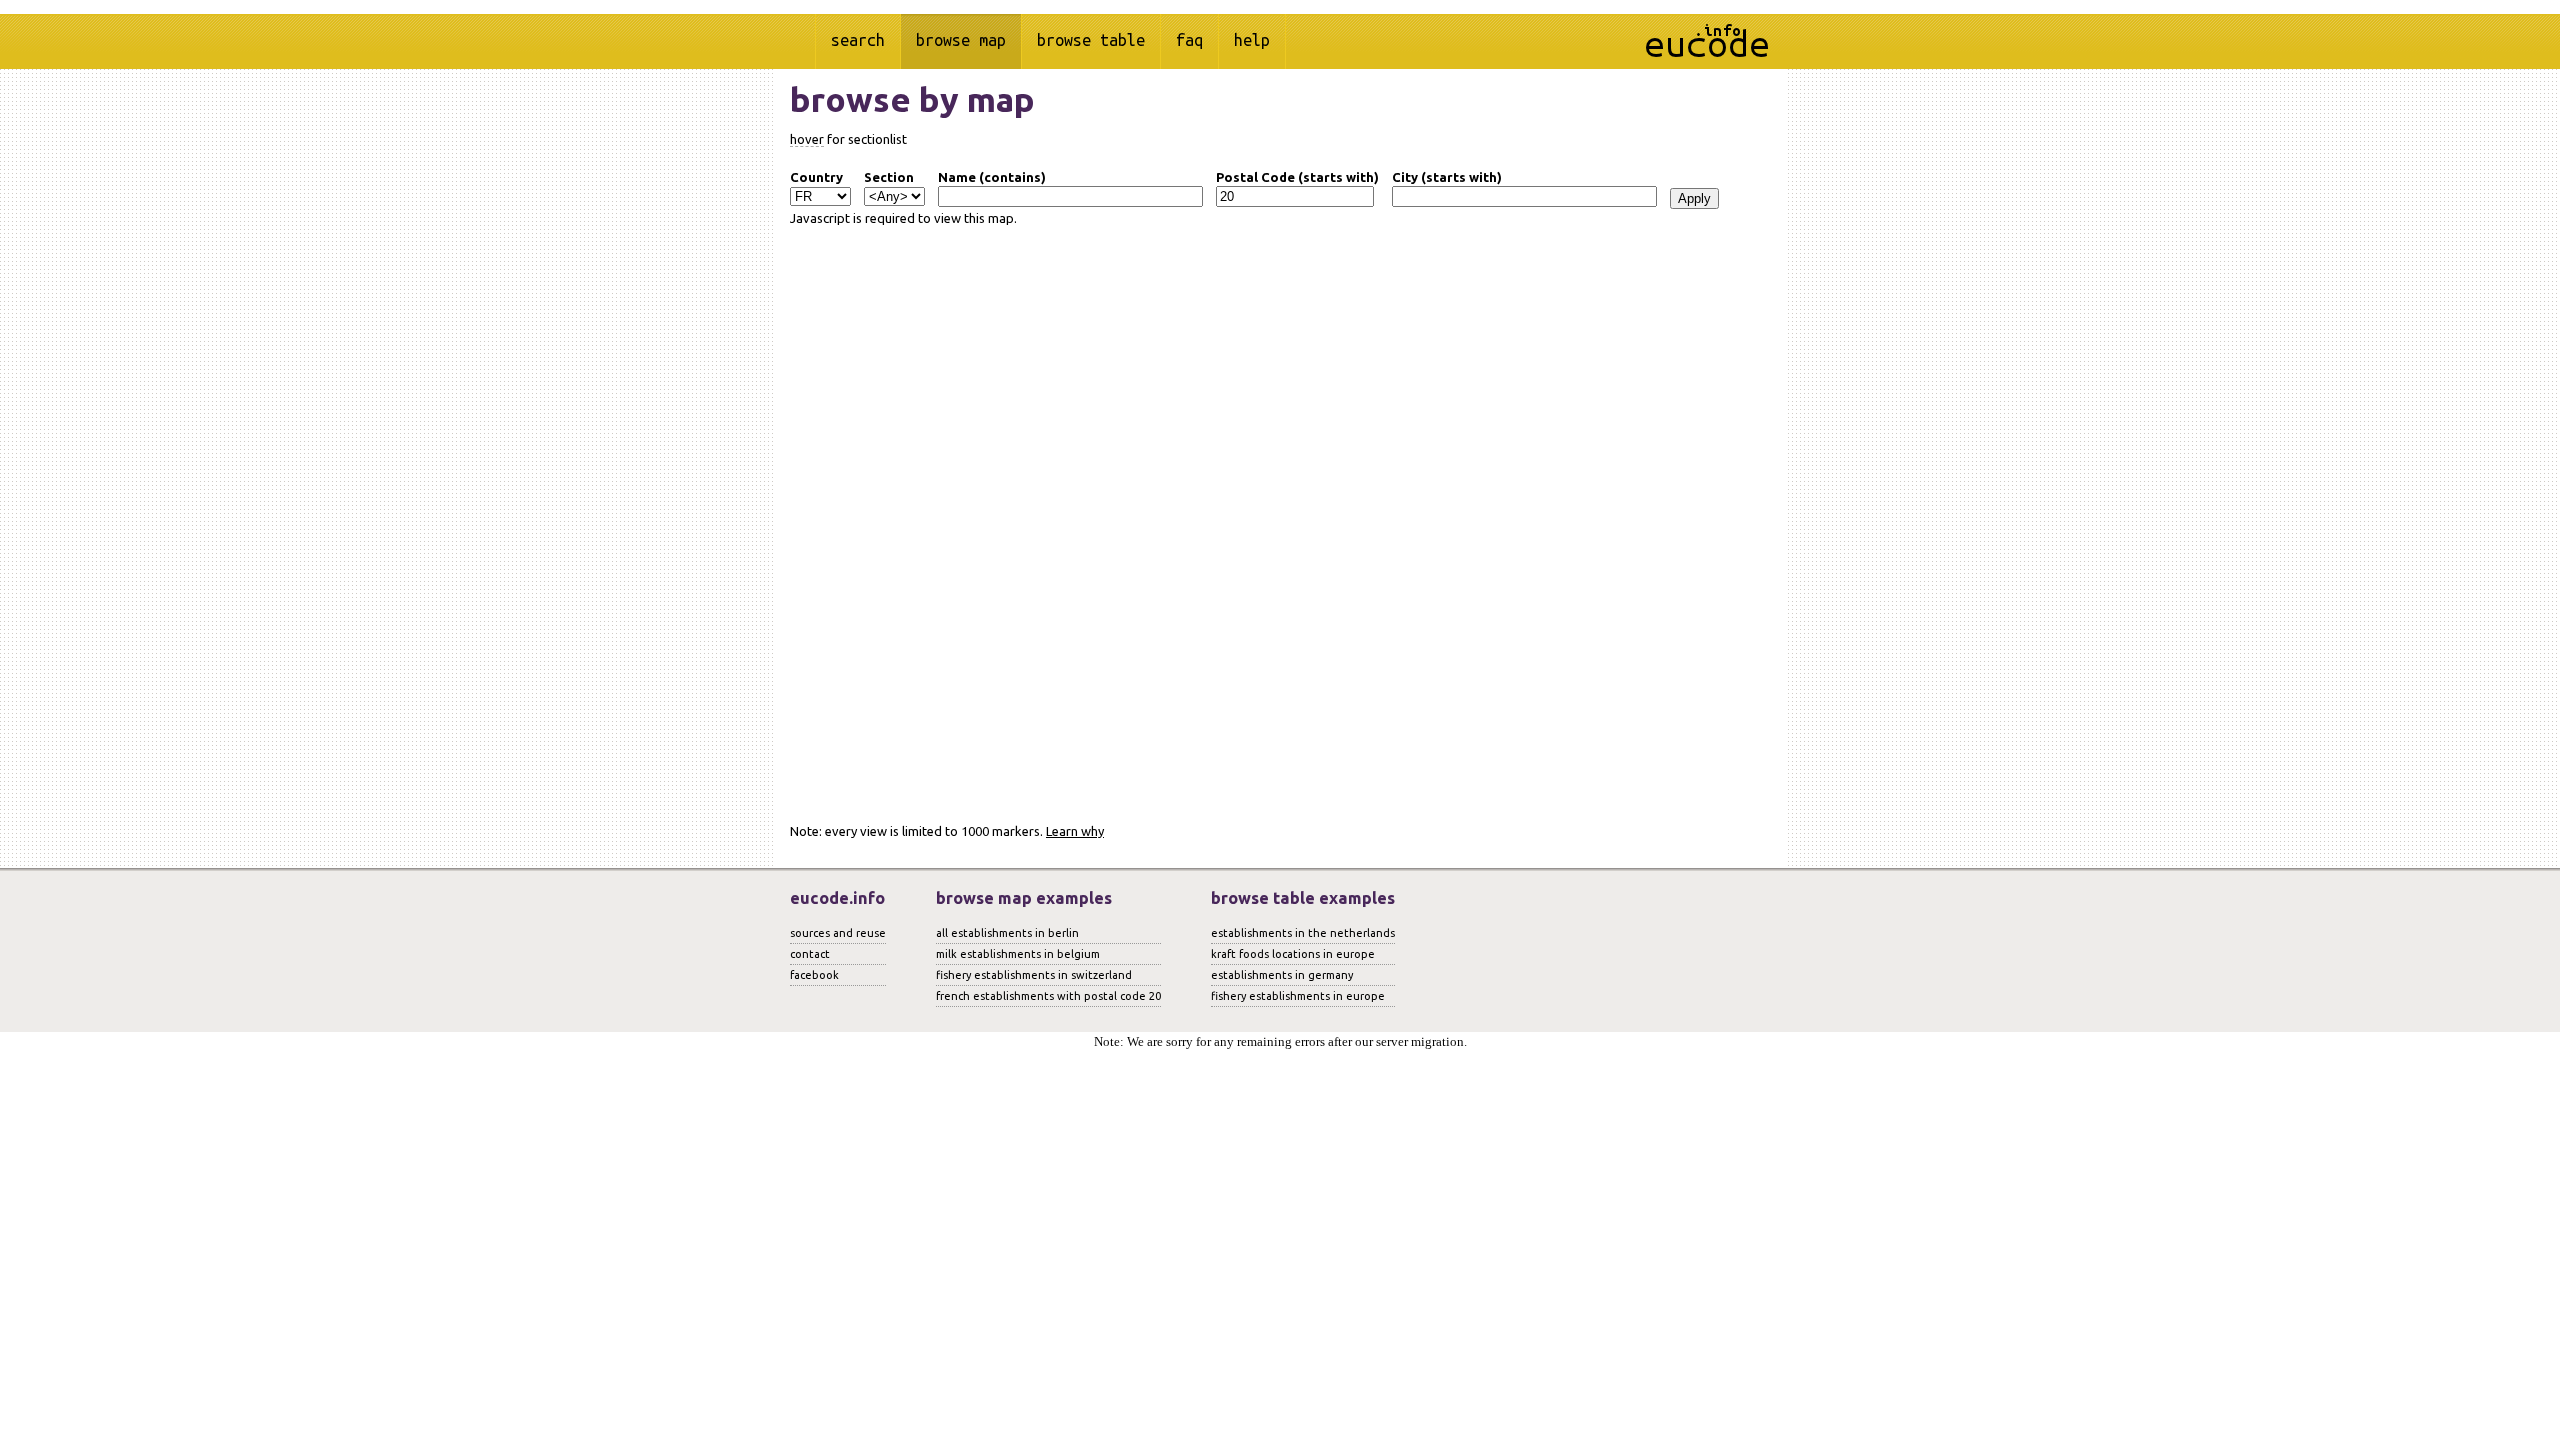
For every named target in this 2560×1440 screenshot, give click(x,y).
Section (889, 177)
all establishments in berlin (1007, 933)
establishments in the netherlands (1303, 933)
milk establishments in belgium (1018, 954)
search (858, 40)
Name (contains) (992, 177)
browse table (1091, 40)
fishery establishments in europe (1298, 996)
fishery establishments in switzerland (1034, 975)
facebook (814, 975)
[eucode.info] (1707, 53)
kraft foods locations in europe (1293, 954)
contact (810, 954)
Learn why (1075, 831)
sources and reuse (838, 933)
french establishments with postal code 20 (1048, 996)
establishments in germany (1282, 975)
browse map (961, 40)
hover (807, 139)
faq (1189, 40)
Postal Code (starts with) (1297, 177)
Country (816, 177)
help (1252, 40)
